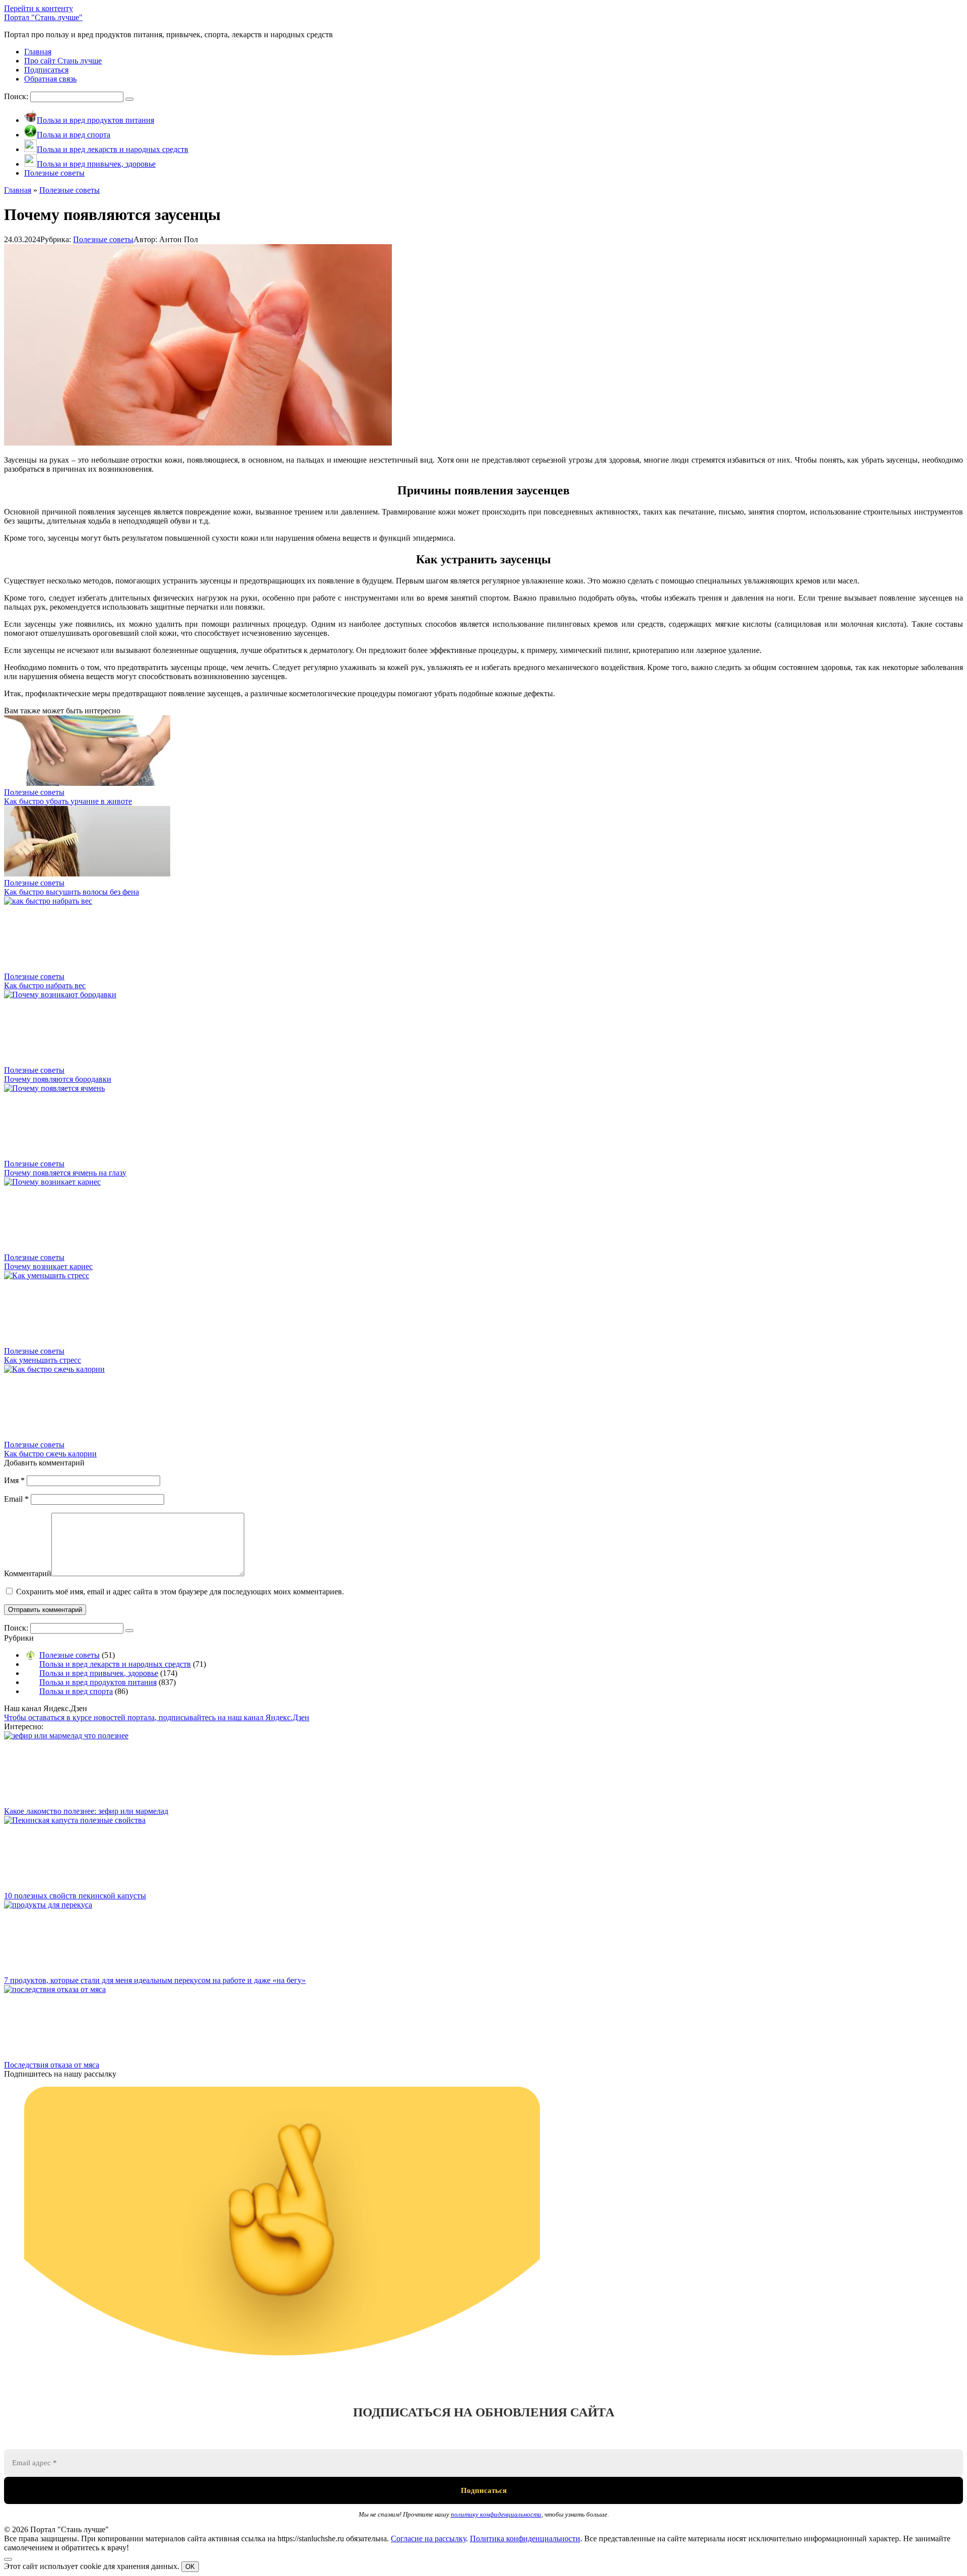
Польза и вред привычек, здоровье (99, 1673)
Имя (14, 1480)
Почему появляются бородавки (58, 1079)
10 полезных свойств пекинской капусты (75, 1896)
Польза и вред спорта (76, 1691)
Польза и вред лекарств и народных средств (115, 1664)
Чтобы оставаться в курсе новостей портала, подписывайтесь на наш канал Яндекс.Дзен (157, 1717)
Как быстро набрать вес (45, 985)
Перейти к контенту (39, 8)
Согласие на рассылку (428, 2538)
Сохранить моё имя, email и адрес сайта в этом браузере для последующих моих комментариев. (180, 1592)
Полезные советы (103, 239)
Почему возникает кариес (48, 1266)
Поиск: (17, 96)
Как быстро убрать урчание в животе (68, 801)
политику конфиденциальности (496, 2514)
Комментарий (28, 1573)
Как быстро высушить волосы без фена (72, 892)
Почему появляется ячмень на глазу (65, 1173)
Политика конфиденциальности (525, 2538)
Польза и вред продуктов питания (98, 1682)
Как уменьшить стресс (43, 1360)
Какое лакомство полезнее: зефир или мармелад (86, 1811)
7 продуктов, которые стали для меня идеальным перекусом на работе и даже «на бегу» (155, 1980)
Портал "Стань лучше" (43, 17)
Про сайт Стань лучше (63, 61)
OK (190, 2567)
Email (16, 1499)
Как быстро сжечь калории (50, 1454)
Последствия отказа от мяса (52, 2065)
